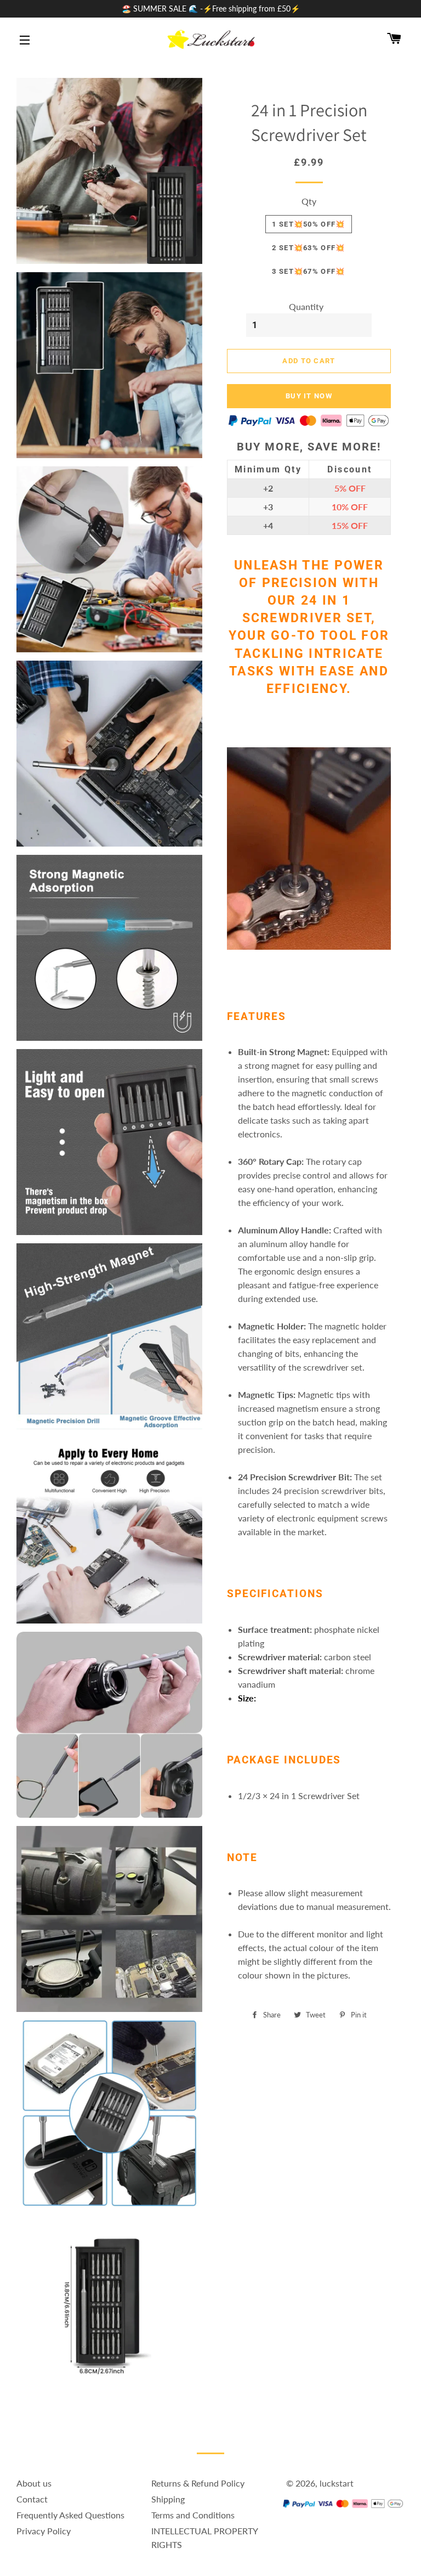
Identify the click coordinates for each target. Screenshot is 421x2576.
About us (34, 2483)
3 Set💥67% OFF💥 (308, 271)
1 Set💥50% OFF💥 (308, 224)
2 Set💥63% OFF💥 (308, 248)
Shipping (168, 2499)
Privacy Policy (44, 2531)
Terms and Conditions (193, 2515)
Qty (309, 201)
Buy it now (309, 396)
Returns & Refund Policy (198, 2483)
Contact (32, 2499)
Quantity (306, 306)
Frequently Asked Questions (70, 2515)
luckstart (337, 2483)
